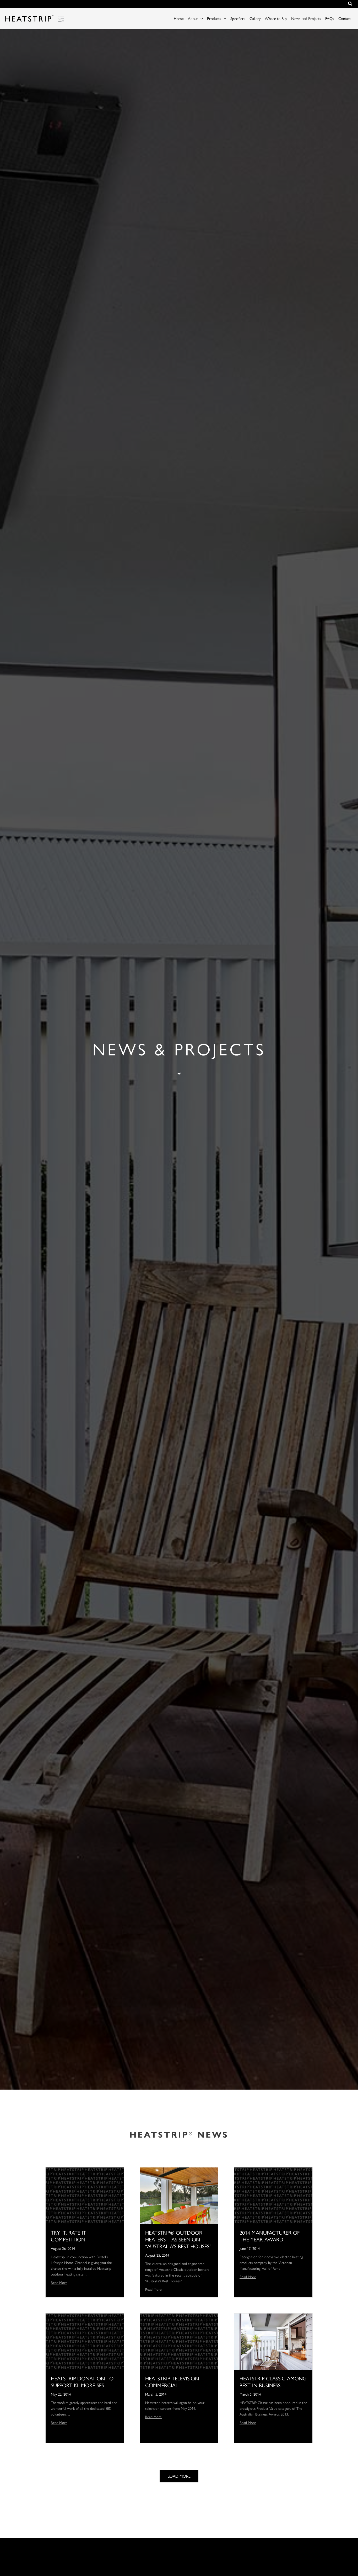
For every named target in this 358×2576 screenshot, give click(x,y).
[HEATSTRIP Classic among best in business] (273, 2341)
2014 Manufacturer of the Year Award (270, 2236)
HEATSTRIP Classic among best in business (273, 2382)
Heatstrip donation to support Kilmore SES (82, 2382)
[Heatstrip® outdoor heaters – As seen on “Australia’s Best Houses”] (179, 2195)
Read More (59, 2282)
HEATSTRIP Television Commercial (172, 2382)
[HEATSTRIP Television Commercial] (179, 2341)
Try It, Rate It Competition (69, 2236)
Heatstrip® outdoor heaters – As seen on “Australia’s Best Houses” (178, 2239)
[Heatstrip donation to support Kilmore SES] (85, 2341)
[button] (350, 4)
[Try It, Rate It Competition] (85, 2195)
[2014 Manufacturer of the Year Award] (273, 2195)
